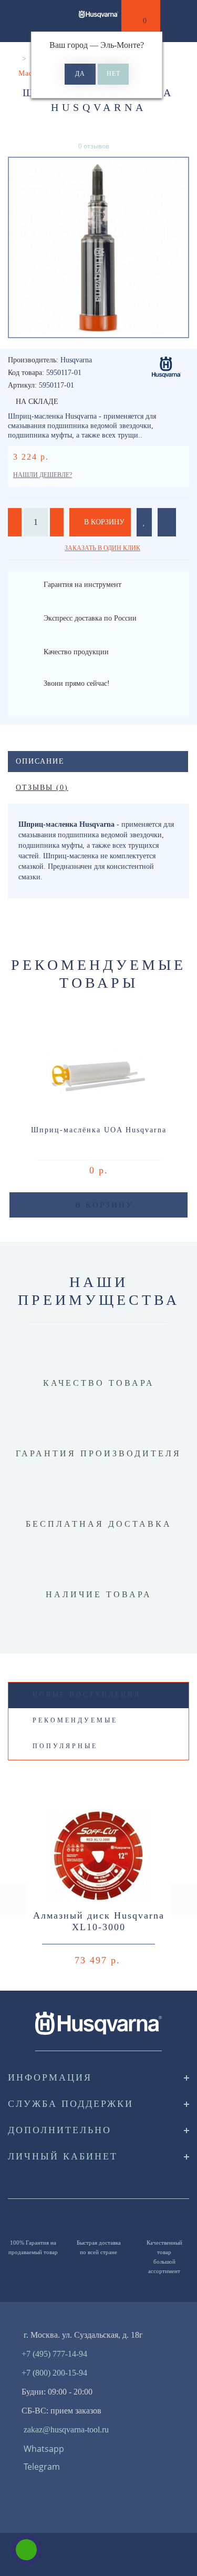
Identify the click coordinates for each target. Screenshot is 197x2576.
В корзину (103, 522)
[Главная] (12, 59)
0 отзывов (94, 146)
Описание (40, 761)
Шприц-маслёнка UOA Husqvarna (99, 1130)
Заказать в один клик (102, 548)
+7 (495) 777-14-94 (54, 2354)
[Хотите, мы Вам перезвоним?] (26, 2550)
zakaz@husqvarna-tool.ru (66, 2430)
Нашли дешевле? (43, 475)
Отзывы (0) (42, 788)
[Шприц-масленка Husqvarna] (98, 247)
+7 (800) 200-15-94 (54, 2373)
